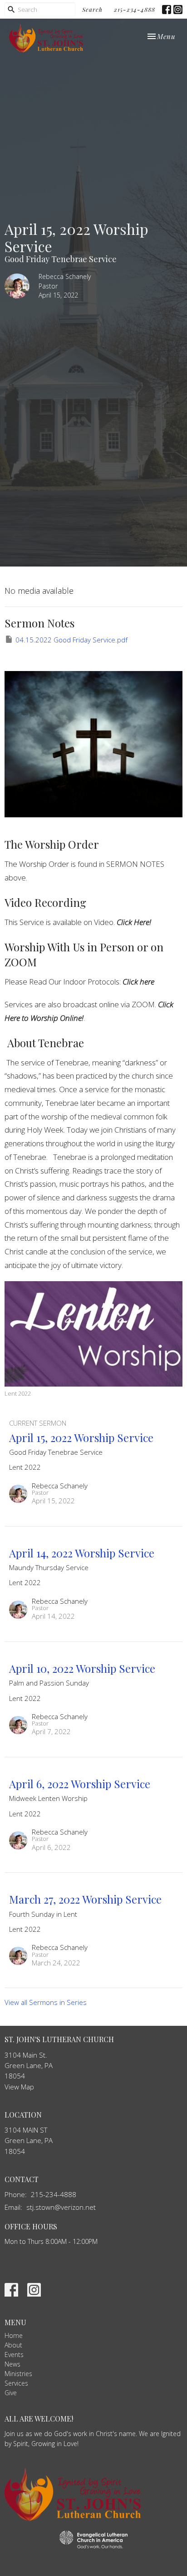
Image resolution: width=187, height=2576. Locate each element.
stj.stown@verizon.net (61, 2207)
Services (16, 2383)
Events (14, 2355)
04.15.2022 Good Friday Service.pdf (71, 640)
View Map (19, 2087)
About (13, 2345)
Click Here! (134, 922)
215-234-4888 (135, 9)
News (12, 2364)
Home (14, 2335)
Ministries (18, 2374)
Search (92, 9)
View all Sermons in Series (46, 2002)
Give (11, 2393)
